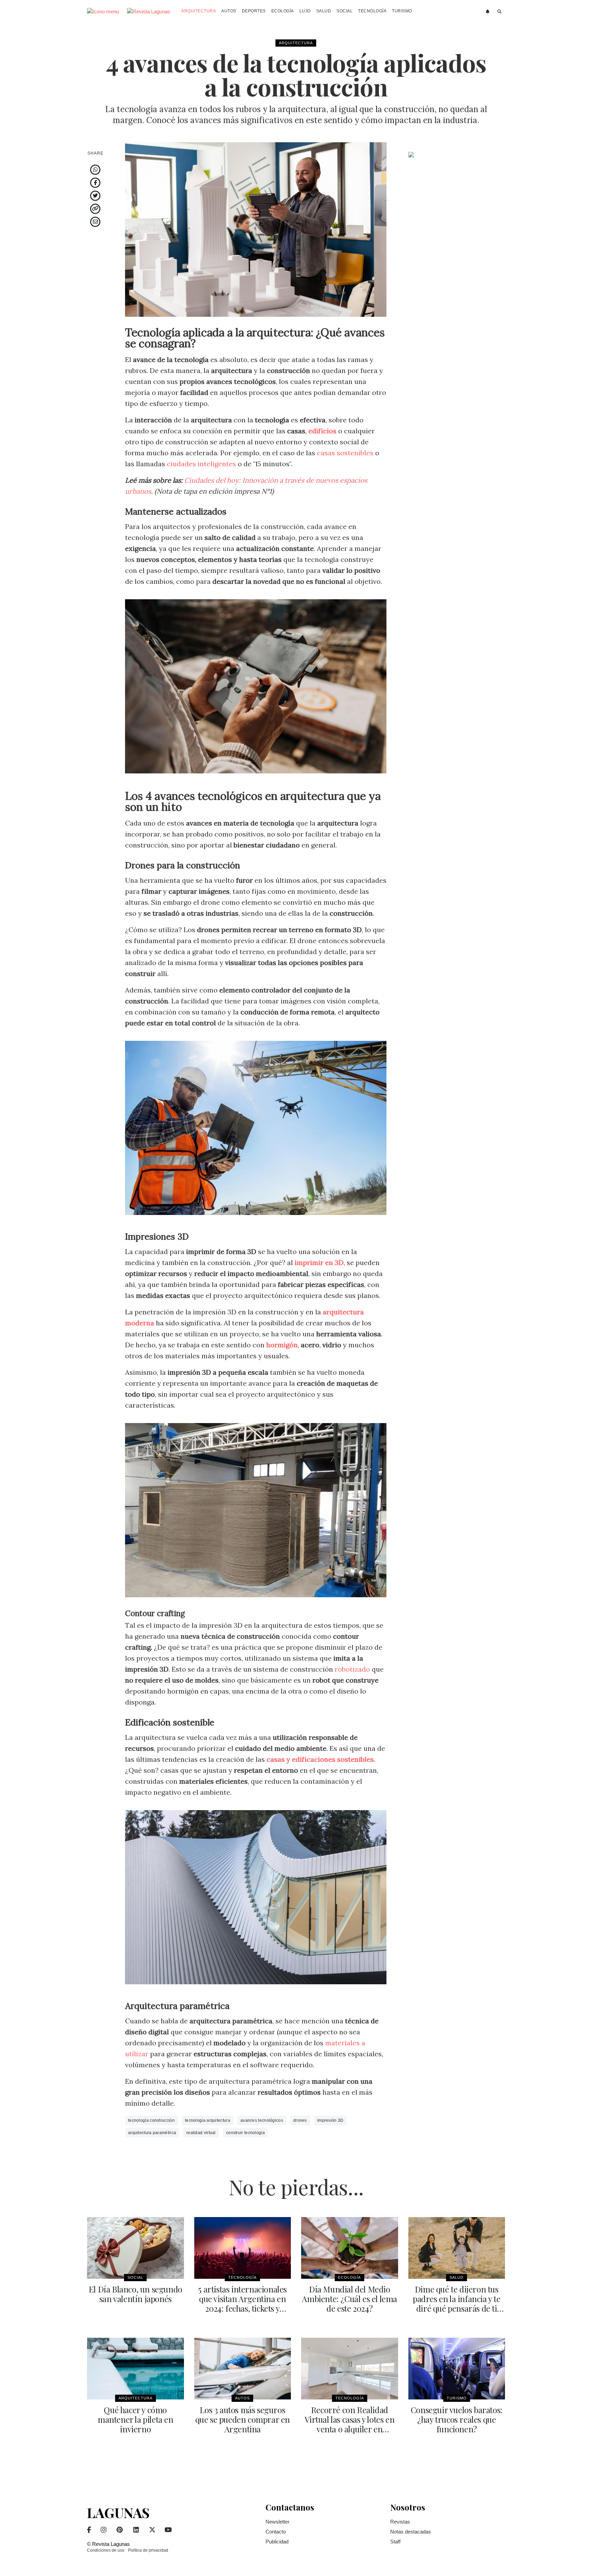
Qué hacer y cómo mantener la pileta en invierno (135, 2419)
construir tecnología (245, 2133)
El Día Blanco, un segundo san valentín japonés (135, 2294)
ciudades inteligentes (201, 464)
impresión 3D (330, 2120)
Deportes (254, 11)
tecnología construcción (151, 2120)
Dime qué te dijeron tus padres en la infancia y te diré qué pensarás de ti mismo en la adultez (457, 2303)
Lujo (305, 11)
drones (300, 2120)
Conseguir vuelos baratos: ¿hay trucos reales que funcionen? (457, 2419)
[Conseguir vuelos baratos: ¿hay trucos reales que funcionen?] (457, 2369)
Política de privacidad (148, 2550)
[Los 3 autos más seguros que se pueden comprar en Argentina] (243, 2369)
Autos (229, 11)
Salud (324, 11)
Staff (395, 2542)
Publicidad (277, 2542)
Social (344, 11)
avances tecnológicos (262, 2120)
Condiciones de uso (106, 2550)
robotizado (352, 1669)
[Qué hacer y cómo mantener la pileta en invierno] (135, 2369)
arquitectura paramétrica (152, 2133)
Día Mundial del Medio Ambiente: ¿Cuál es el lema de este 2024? (349, 2299)
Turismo (402, 11)
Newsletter (277, 2522)
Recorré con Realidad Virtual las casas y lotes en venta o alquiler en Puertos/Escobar (349, 2424)
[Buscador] (500, 12)
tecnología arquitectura (208, 2120)
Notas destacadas (411, 2532)
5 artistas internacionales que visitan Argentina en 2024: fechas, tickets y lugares (242, 2303)
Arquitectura (199, 11)
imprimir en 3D (319, 1262)
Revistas (400, 2522)
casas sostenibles (345, 453)
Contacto (276, 2532)
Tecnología (372, 11)
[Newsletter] (488, 12)
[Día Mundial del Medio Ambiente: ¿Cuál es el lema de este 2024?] (350, 2248)
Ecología (283, 11)
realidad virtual (201, 2133)
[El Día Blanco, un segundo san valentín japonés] (135, 2248)
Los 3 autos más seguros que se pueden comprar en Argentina (243, 2419)
